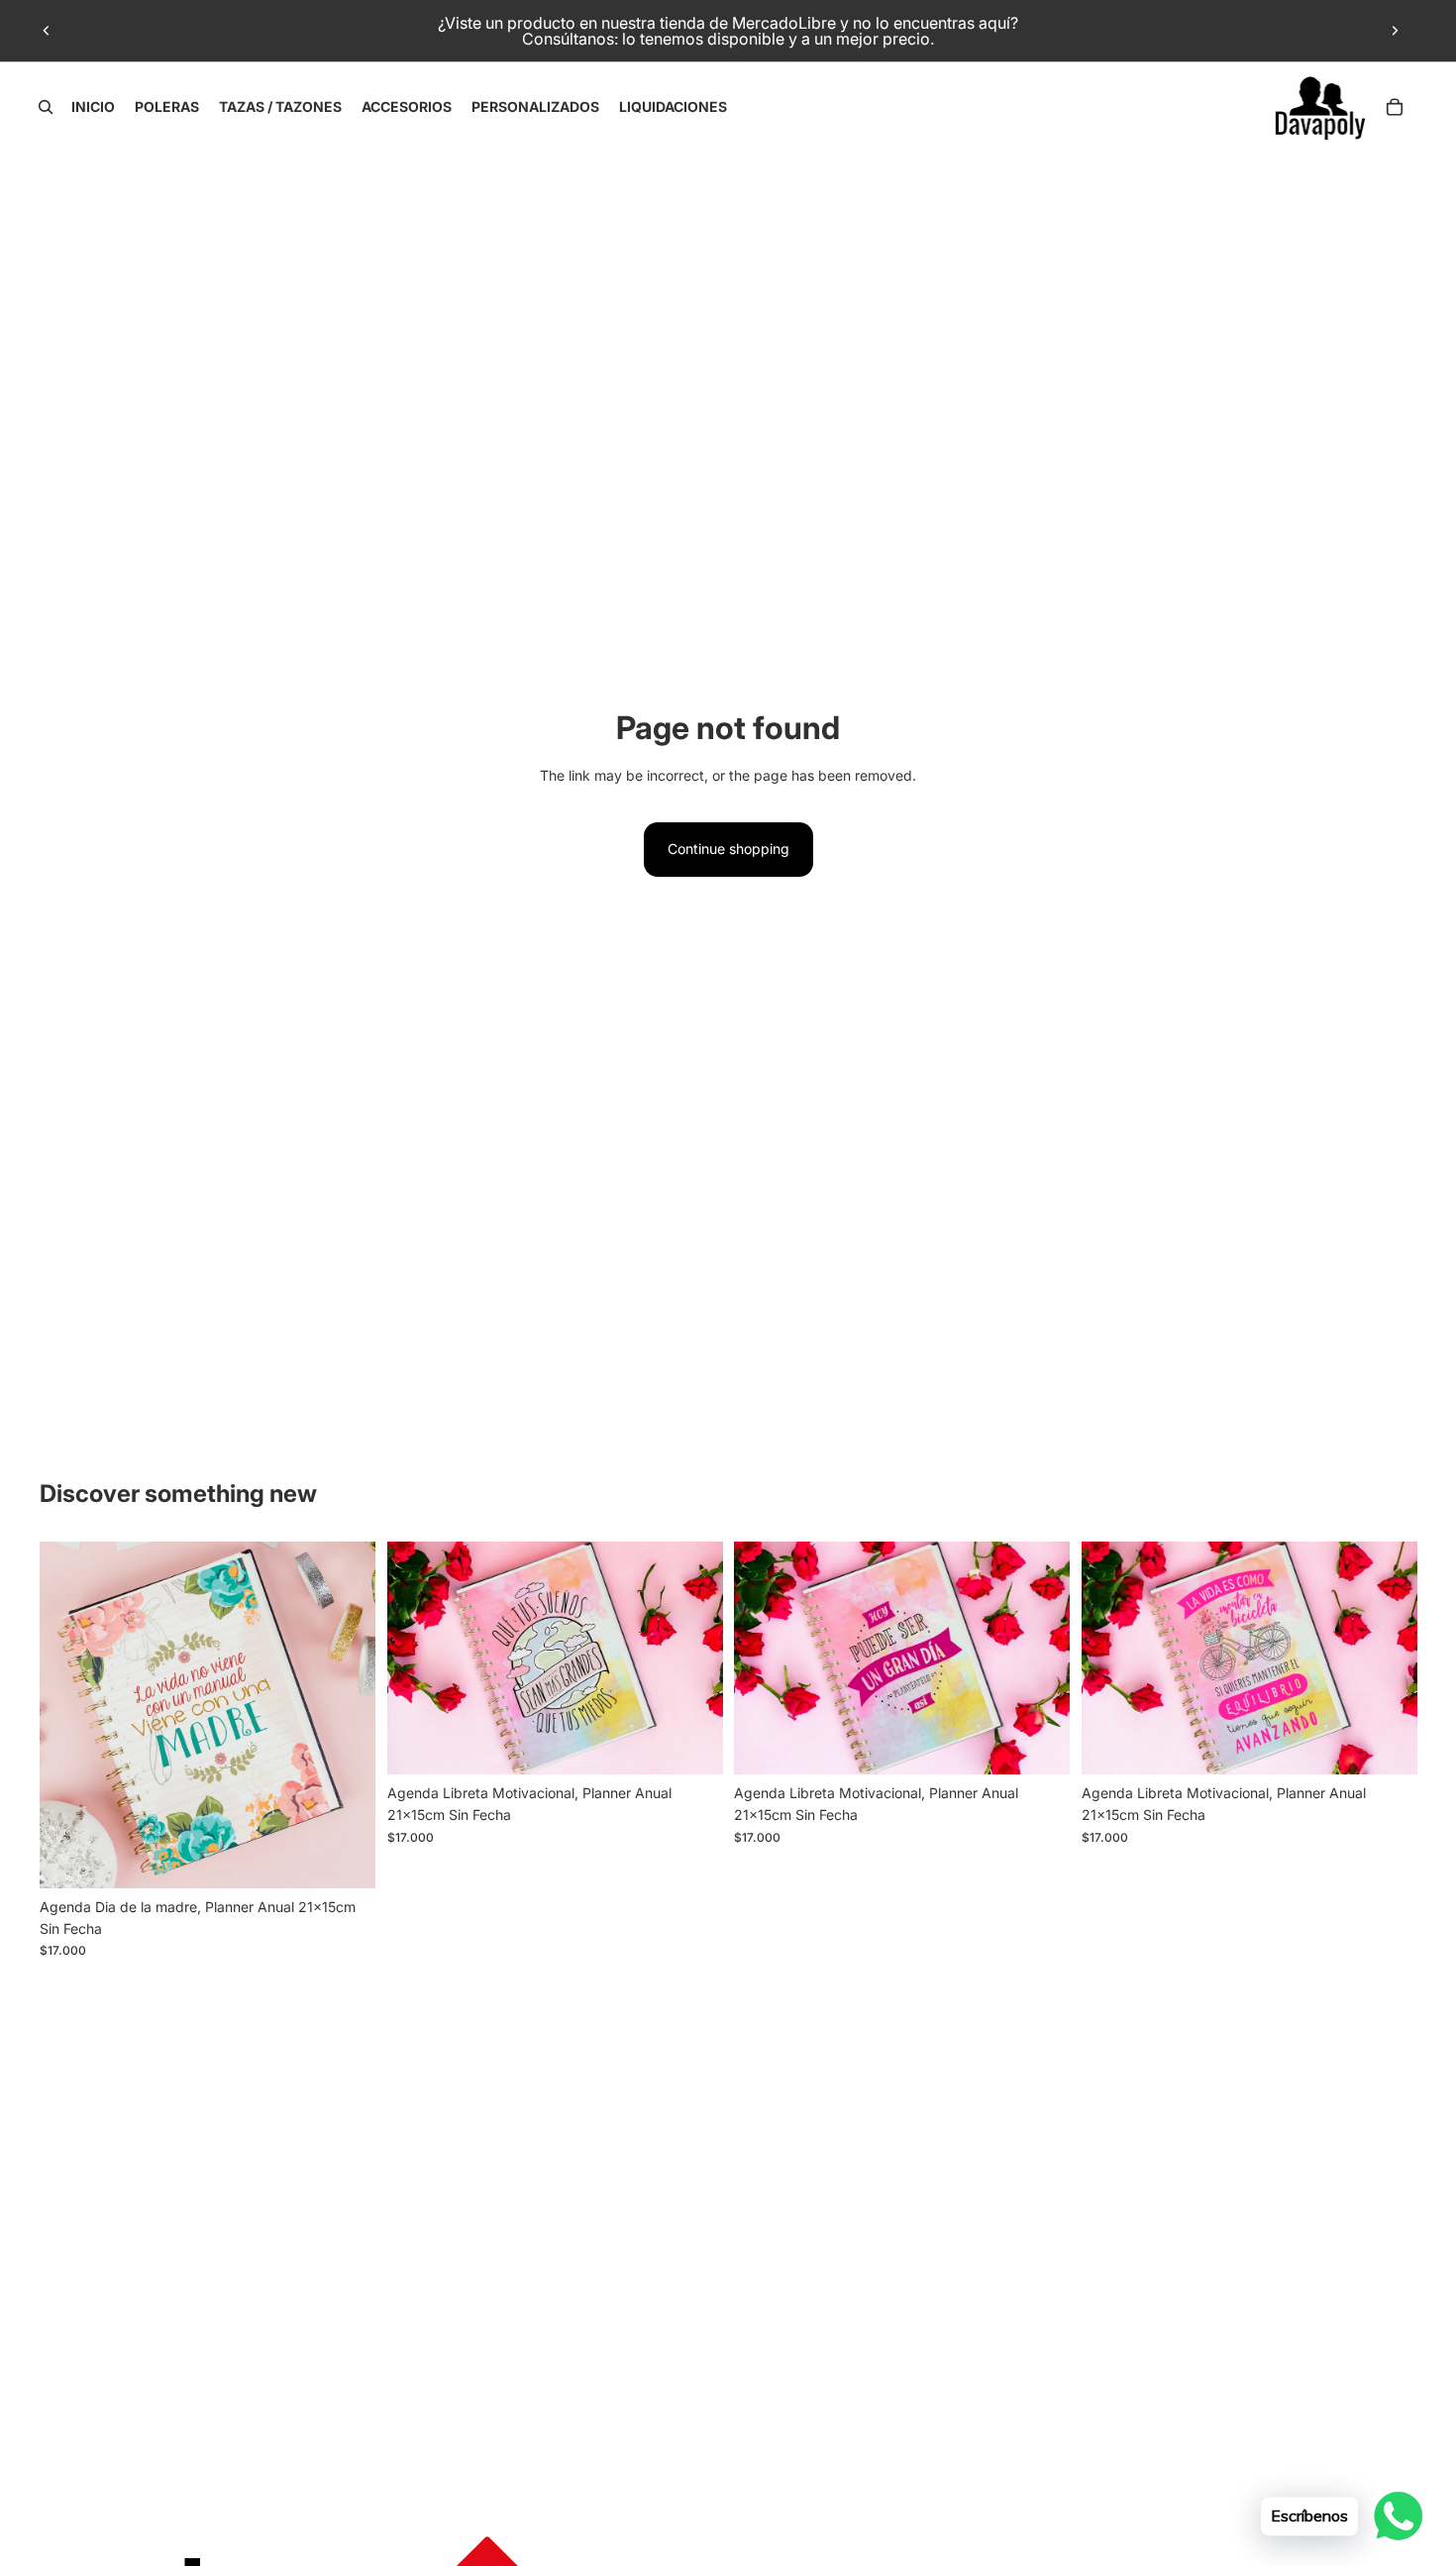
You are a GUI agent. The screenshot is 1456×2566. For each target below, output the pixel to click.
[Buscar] (46, 107)
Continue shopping (728, 849)
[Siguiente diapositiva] (1395, 31)
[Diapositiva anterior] (47, 31)
